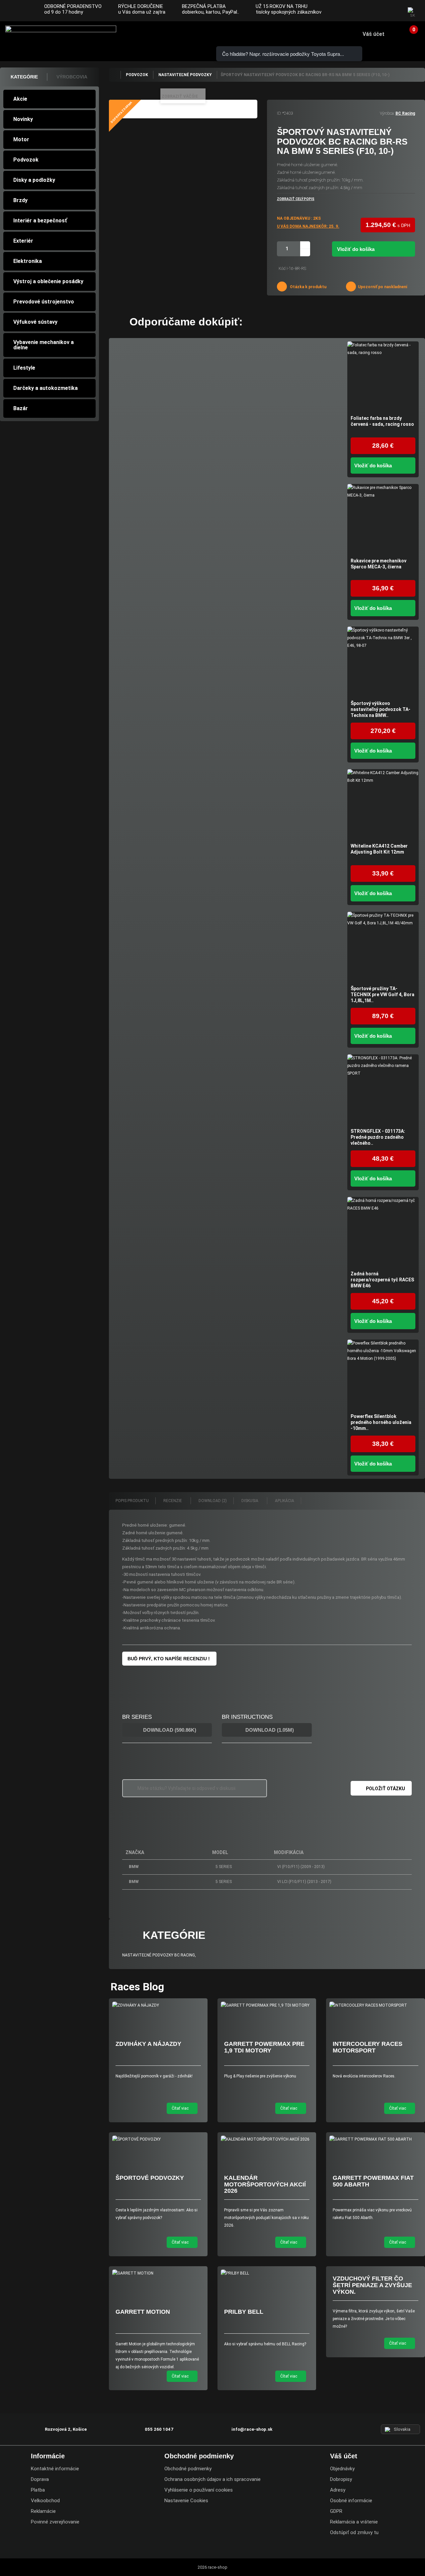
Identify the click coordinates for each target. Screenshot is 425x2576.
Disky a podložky (34, 180)
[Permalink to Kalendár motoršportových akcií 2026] (267, 2139)
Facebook (366, 11)
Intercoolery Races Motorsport (368, 2047)
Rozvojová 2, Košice (66, 2429)
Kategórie (24, 77)
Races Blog (137, 1987)
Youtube (392, 11)
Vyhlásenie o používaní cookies (199, 2490)
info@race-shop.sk (252, 2429)
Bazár (21, 408)
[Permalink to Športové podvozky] (158, 2139)
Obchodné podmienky (188, 2469)
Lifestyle (24, 368)
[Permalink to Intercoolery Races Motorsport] (375, 2005)
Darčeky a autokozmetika (45, 388)
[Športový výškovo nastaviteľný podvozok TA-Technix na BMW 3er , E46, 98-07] (383, 662)
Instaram (379, 11)
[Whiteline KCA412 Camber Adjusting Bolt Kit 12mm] (383, 805)
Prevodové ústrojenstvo (44, 302)
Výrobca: (387, 113)
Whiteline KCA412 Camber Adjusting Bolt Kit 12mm (379, 849)
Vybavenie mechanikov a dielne (43, 345)
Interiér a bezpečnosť (40, 221)
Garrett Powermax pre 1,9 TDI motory (264, 2047)
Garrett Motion (143, 2312)
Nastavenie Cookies (186, 2501)
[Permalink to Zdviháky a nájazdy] (158, 2005)
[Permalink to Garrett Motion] (158, 2273)
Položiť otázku (385, 1789)
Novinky (23, 119)
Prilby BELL (244, 2312)
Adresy (338, 2490)
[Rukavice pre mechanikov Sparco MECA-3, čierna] (383, 520)
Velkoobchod (45, 2501)
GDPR (336, 2511)
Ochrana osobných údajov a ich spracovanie (212, 2479)
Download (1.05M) (269, 1730)
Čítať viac (181, 2108)
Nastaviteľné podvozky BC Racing (159, 1955)
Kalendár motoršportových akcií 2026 (265, 2184)
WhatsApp (189, 34)
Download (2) (213, 1501)
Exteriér (23, 241)
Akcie (20, 99)
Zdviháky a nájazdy (148, 2044)
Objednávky (342, 2469)
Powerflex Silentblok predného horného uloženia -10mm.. (381, 1422)
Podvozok (26, 160)
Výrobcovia (72, 77)
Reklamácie (43, 2511)
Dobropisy (341, 2479)
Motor (21, 139)
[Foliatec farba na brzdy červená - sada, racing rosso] (383, 377)
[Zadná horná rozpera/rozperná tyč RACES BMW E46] (383, 1233)
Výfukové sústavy (35, 322)
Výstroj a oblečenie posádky (48, 281)
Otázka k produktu (308, 287)
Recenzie (173, 1501)
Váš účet (374, 34)
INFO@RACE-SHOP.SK (170, 34)
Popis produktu (132, 1501)
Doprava (40, 2479)
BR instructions (247, 1717)
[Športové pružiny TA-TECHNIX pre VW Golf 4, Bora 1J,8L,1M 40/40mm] (383, 947)
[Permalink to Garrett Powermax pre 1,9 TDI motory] (267, 2005)
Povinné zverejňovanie (55, 2522)
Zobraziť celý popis (296, 199)
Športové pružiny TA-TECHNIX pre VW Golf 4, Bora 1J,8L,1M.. (382, 995)
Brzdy (20, 200)
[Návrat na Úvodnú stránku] (115, 75)
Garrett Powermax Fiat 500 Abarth (373, 2181)
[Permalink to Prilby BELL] (267, 2273)
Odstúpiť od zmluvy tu (354, 2532)
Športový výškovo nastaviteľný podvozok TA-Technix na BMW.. (381, 709)
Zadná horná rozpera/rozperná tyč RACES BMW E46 (382, 1280)
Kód (282, 269)
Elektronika (28, 261)
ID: (279, 113)
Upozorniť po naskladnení (382, 287)
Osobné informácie (351, 2501)
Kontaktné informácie (55, 2469)
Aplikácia (285, 1501)
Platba (38, 2490)
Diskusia (250, 1501)
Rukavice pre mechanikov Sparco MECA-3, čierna (379, 564)
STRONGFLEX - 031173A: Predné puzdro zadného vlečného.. (378, 1137)
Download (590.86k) (169, 1730)
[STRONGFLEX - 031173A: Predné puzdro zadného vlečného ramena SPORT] (383, 1090)
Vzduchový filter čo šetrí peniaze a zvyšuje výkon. (372, 2285)
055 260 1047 (151, 34)
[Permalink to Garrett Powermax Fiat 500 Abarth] (375, 2139)
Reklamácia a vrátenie (354, 2522)
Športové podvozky (150, 2178)
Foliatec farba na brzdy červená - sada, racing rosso (382, 421)
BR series (137, 1717)
